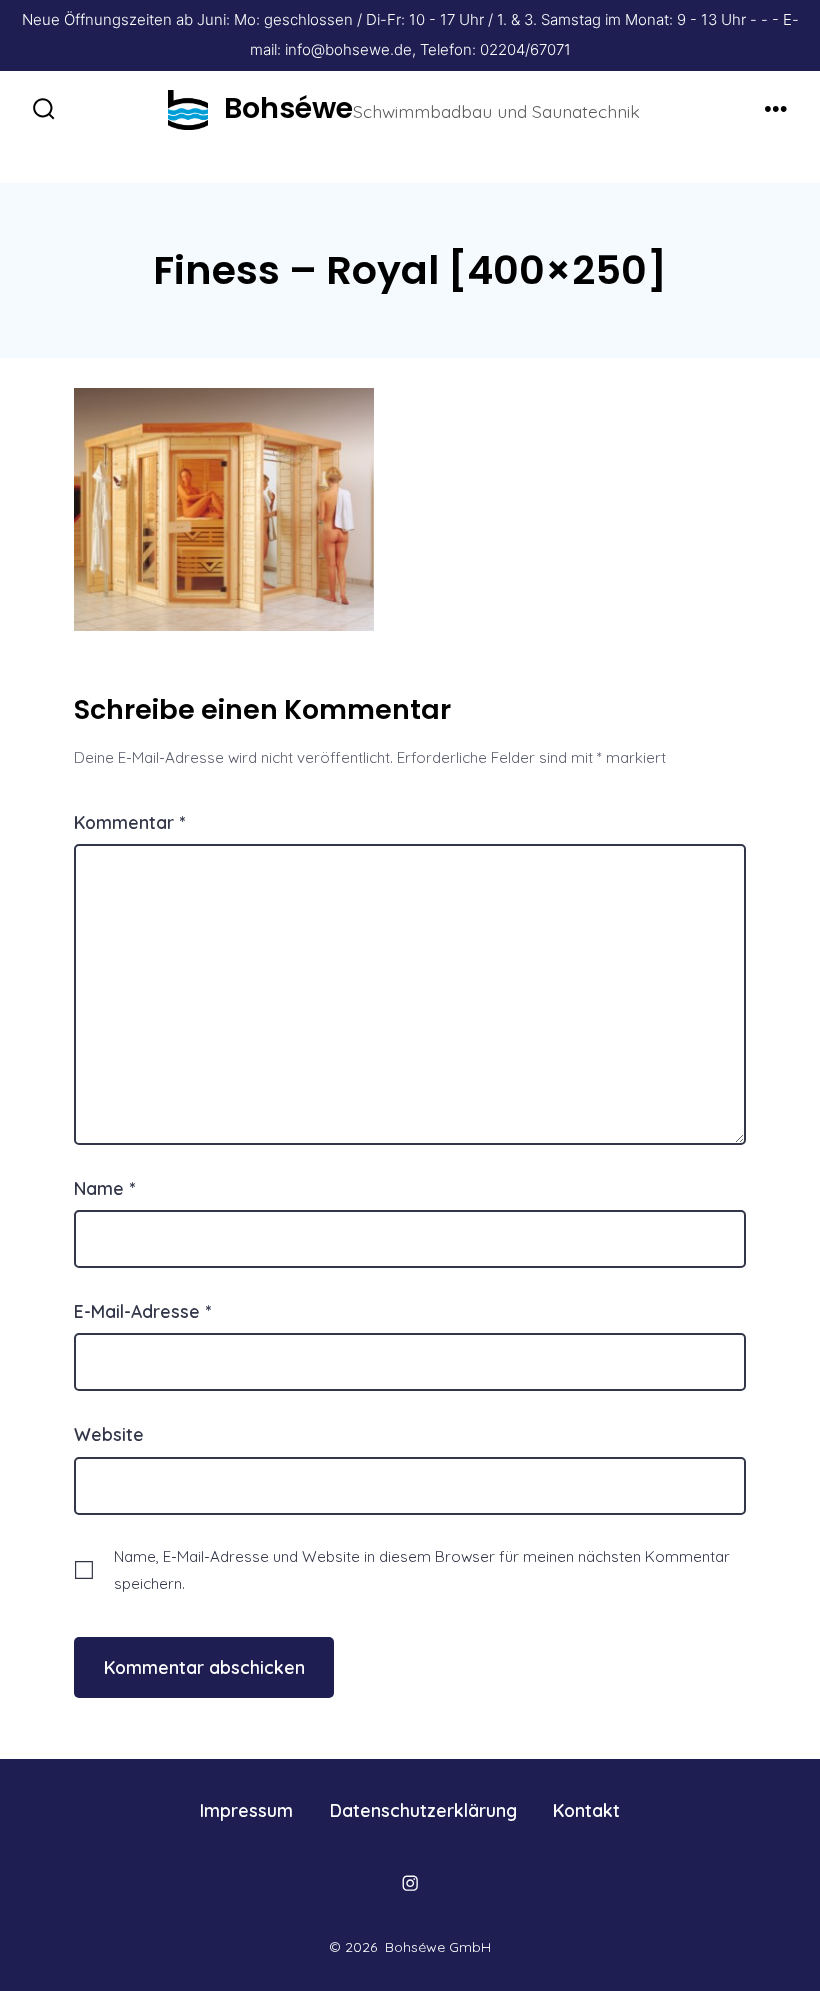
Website (109, 1434)
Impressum (246, 1810)
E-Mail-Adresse (142, 1311)
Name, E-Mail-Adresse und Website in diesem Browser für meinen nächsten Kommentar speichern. (422, 1570)
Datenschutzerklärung (423, 1810)
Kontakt (586, 1810)
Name (104, 1188)
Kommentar (129, 822)
